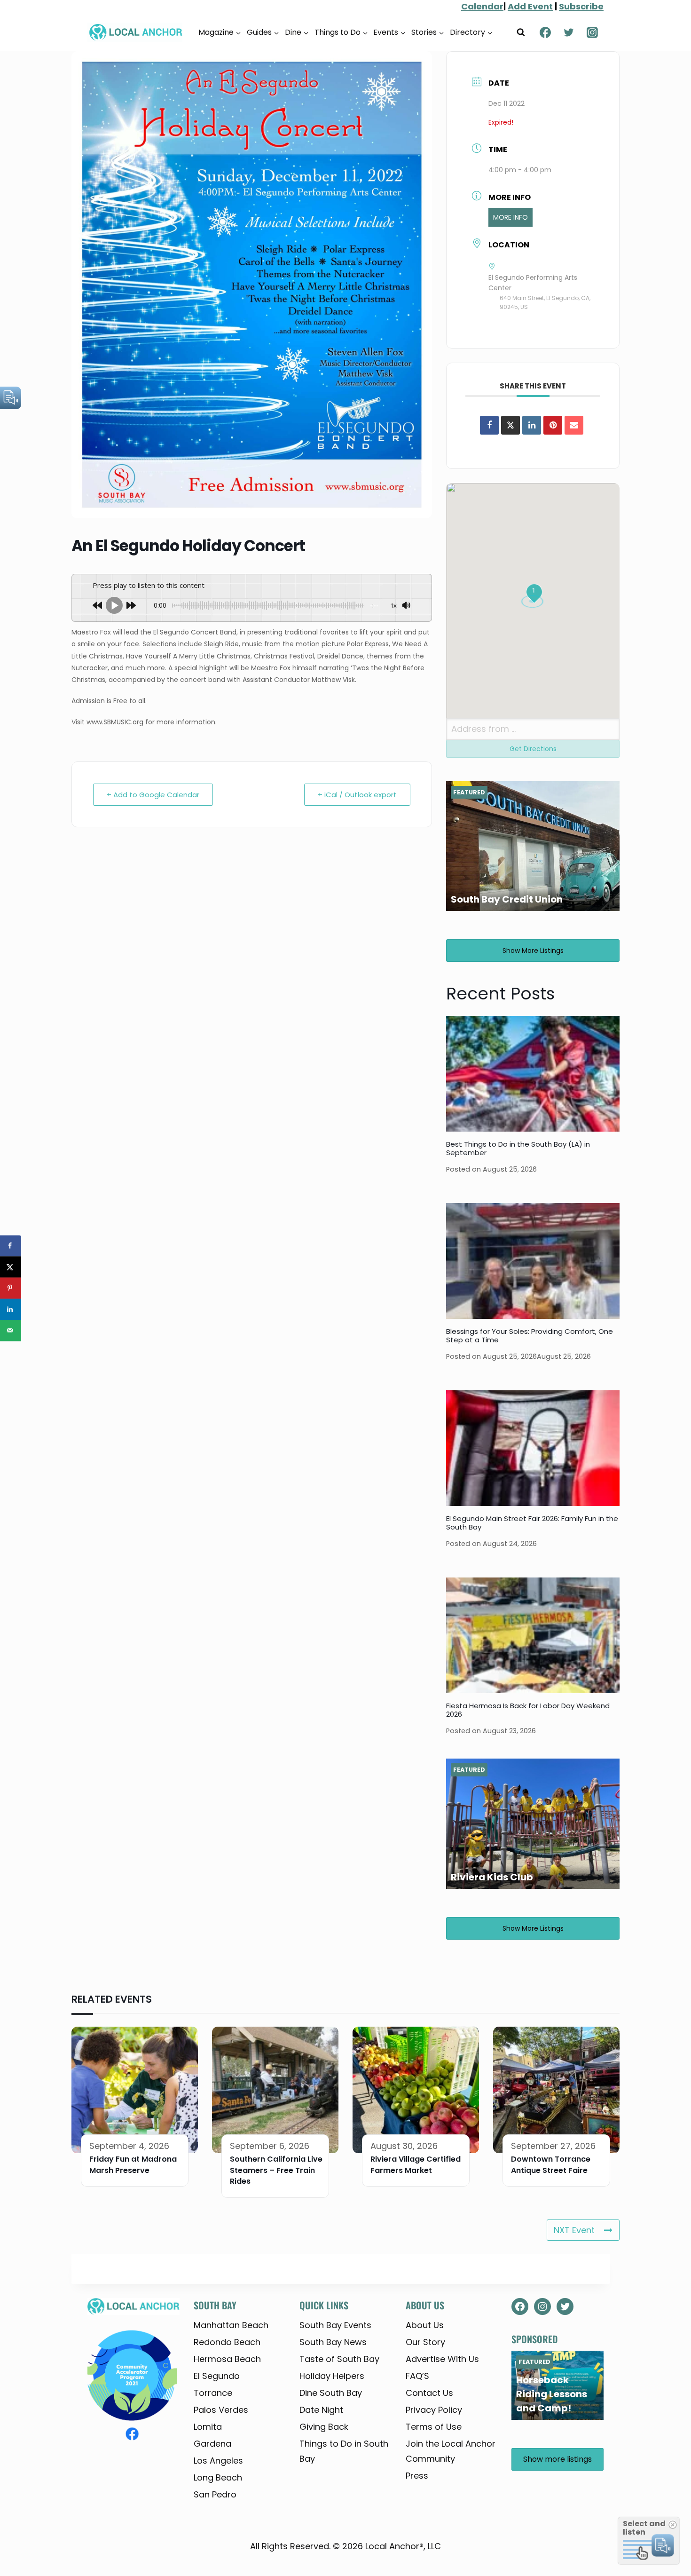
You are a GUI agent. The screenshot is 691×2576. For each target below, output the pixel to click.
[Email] (574, 425)
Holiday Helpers (332, 2376)
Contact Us (429, 2393)
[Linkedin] (532, 425)
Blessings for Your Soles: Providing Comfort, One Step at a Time (530, 1336)
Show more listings (533, 951)
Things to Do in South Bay (344, 2451)
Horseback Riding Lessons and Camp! (552, 2394)
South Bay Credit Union (507, 899)
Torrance (213, 2393)
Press (417, 2476)
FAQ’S (417, 2376)
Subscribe (581, 6)
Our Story (425, 2342)
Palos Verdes (221, 2410)
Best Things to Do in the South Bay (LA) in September (518, 1148)
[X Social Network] (510, 425)
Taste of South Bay (339, 2359)
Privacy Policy (434, 2410)
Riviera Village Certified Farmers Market (416, 2165)
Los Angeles (218, 2461)
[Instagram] (592, 32)
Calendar (482, 6)
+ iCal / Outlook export (357, 795)
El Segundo (217, 2376)
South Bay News (333, 2342)
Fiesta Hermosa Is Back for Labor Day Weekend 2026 (528, 1710)
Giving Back (324, 2427)
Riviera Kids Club (492, 1877)
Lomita (208, 2427)
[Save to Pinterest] (11, 1288)
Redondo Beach (227, 2342)
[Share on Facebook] (489, 425)
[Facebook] (545, 32)
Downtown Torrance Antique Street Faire (551, 2165)
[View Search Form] (521, 32)
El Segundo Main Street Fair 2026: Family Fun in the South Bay (532, 1523)
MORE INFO (510, 217)
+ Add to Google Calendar (153, 795)
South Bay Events (335, 2325)
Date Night (321, 2410)
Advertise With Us (442, 2359)
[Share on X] (11, 1267)
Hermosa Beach (227, 2359)
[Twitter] (569, 32)
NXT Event (574, 2230)
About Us (425, 2325)
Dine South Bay (331, 2393)
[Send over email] (11, 1330)
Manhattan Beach (231, 2325)
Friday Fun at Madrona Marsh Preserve (133, 2165)
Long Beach (218, 2477)
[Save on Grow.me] (11, 1351)
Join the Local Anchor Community (451, 2451)
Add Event (530, 6)
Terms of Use (434, 2427)
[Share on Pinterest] (553, 425)
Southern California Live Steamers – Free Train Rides (276, 2170)
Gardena (212, 2444)
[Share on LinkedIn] (11, 1309)
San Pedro (215, 2494)
